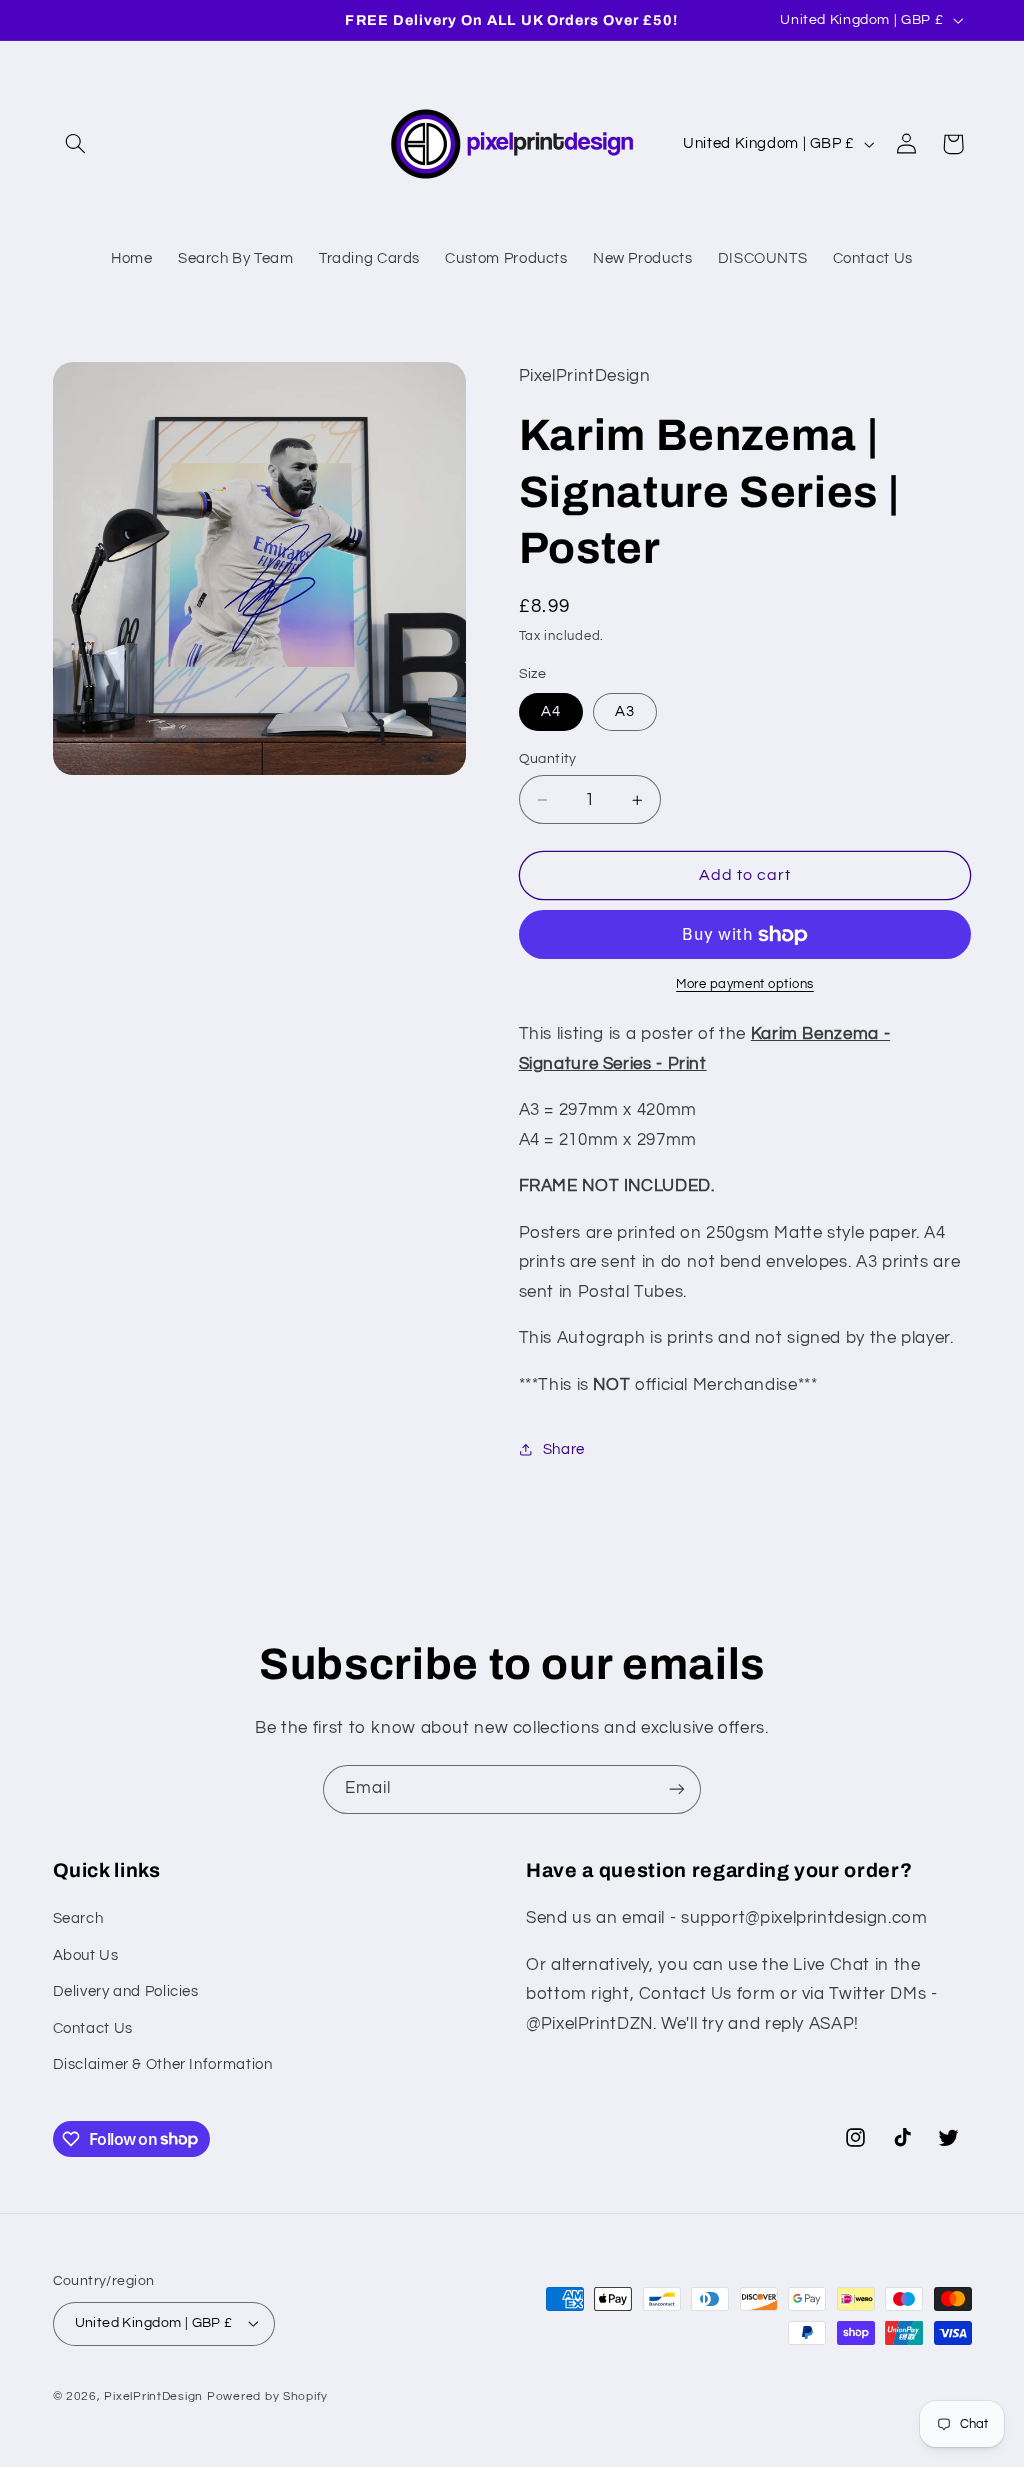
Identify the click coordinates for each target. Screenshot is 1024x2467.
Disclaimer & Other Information (163, 2064)
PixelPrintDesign (153, 2396)
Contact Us (93, 2028)
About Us (86, 1955)
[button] (76, 144)
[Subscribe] (677, 1789)
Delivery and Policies (126, 1991)
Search (78, 1918)
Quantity (548, 759)
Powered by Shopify (267, 2396)
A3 (625, 711)
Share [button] (564, 1449)
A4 (551, 711)
